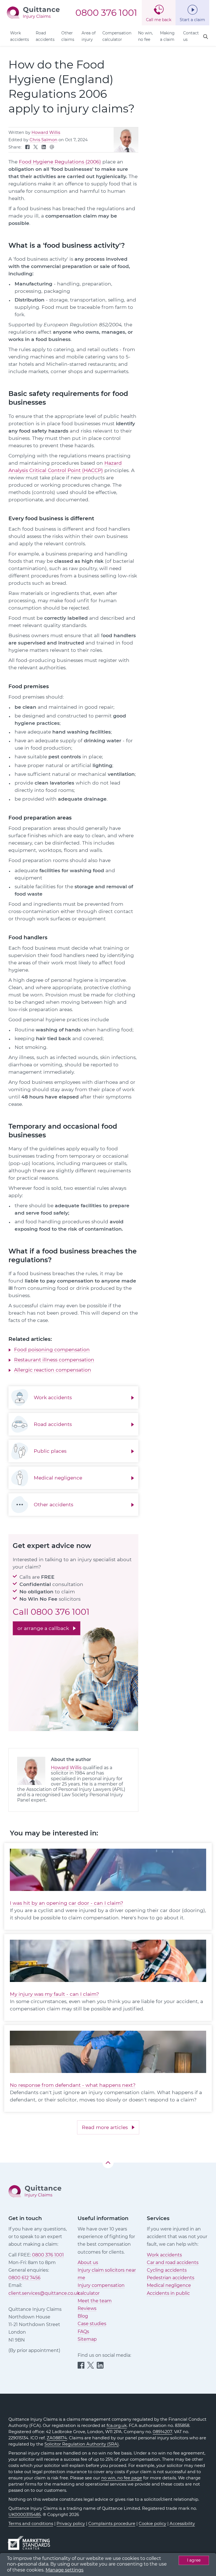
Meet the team (95, 2301)
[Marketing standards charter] (31, 2540)
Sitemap (87, 2339)
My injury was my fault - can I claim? (54, 1994)
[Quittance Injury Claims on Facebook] (27, 148)
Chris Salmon (43, 140)
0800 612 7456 (24, 2278)
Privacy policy (71, 2524)
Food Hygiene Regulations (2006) (60, 162)
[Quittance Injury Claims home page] (33, 12)
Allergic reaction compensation (53, 1370)
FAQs (83, 2332)
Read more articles (105, 2127)
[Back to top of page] (108, 2163)
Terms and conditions (31, 2524)
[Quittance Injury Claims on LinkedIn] (44, 148)
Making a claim (167, 36)
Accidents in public (168, 2293)
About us (88, 2262)
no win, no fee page (122, 2478)
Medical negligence (169, 2285)
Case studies (92, 2324)
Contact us (191, 36)
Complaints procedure (112, 2524)
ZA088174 (57, 2438)
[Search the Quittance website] (206, 37)
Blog (83, 2316)
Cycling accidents (167, 2270)
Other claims (68, 36)
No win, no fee (145, 36)
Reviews (87, 2308)
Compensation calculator (117, 36)
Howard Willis (46, 132)
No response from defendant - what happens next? (73, 2085)
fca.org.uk (117, 2426)
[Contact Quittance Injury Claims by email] (52, 148)
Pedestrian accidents (171, 2278)
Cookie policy (152, 2524)
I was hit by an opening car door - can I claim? (67, 1903)
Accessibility (182, 2524)
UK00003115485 (25, 2515)
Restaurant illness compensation (54, 1360)
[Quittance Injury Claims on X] (36, 148)
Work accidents (20, 36)
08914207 (162, 2432)
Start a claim (192, 20)
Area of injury (89, 36)
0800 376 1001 (106, 13)
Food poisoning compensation (52, 1349)
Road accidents (45, 36)
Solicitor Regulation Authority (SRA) (82, 2444)
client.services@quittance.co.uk (44, 2293)
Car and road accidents (173, 2262)
